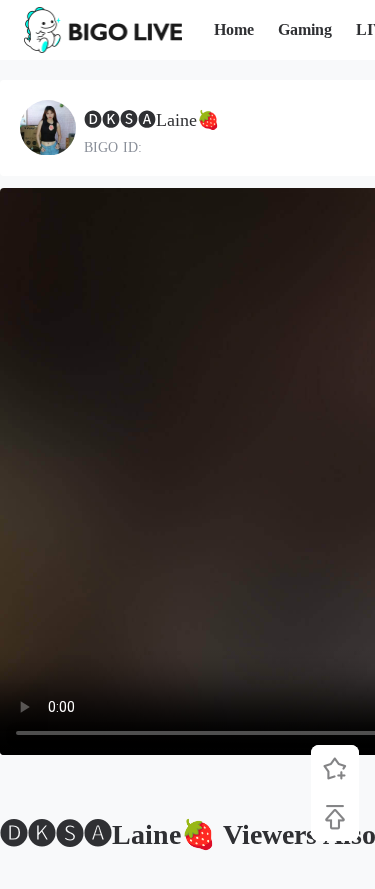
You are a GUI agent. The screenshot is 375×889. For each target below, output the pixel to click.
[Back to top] (335, 817)
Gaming (305, 29)
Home (234, 29)
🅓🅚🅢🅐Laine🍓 (151, 120)
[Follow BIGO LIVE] (335, 769)
